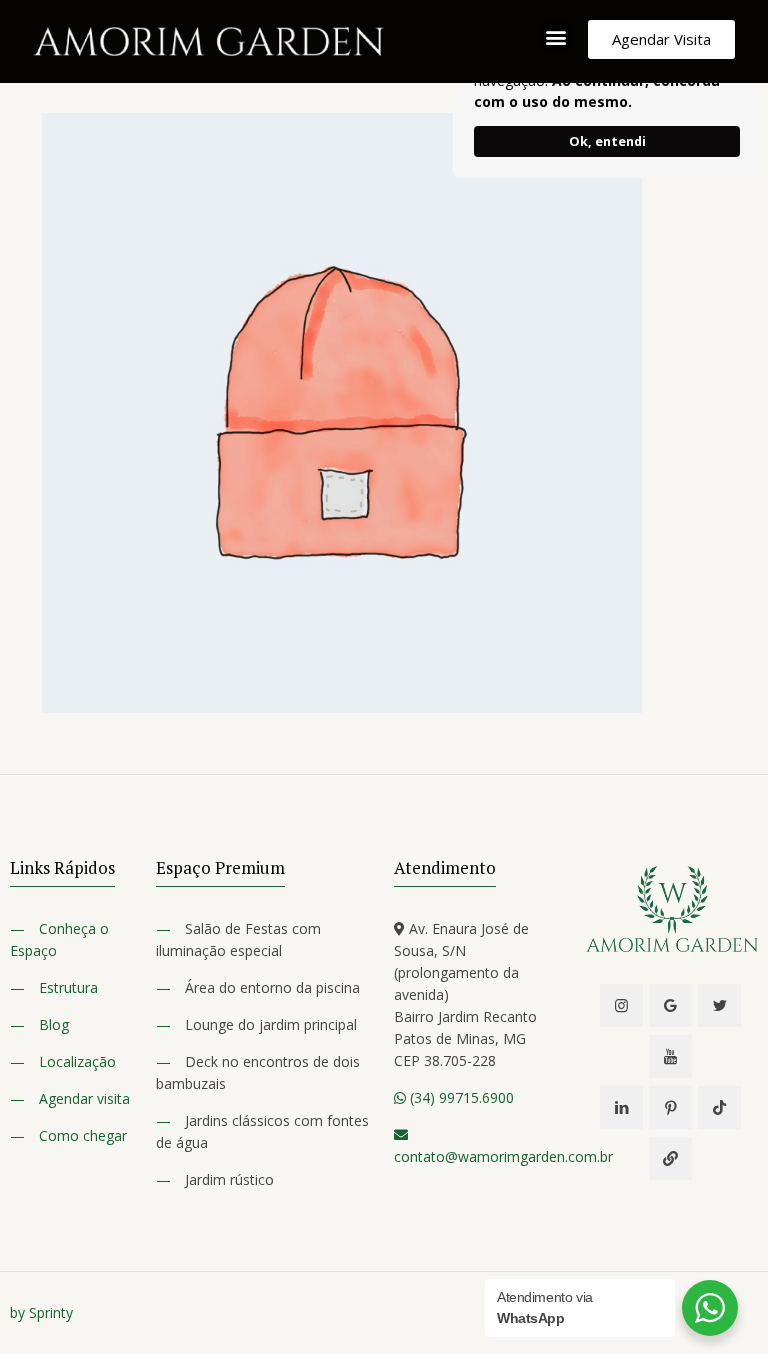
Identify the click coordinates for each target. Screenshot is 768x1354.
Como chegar (83, 1135)
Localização (77, 1061)
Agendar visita (84, 1098)
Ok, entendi (607, 141)
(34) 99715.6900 (460, 1097)
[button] (555, 36)
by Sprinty (41, 1312)
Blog (54, 1024)
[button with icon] (621, 1005)
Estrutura (68, 987)
